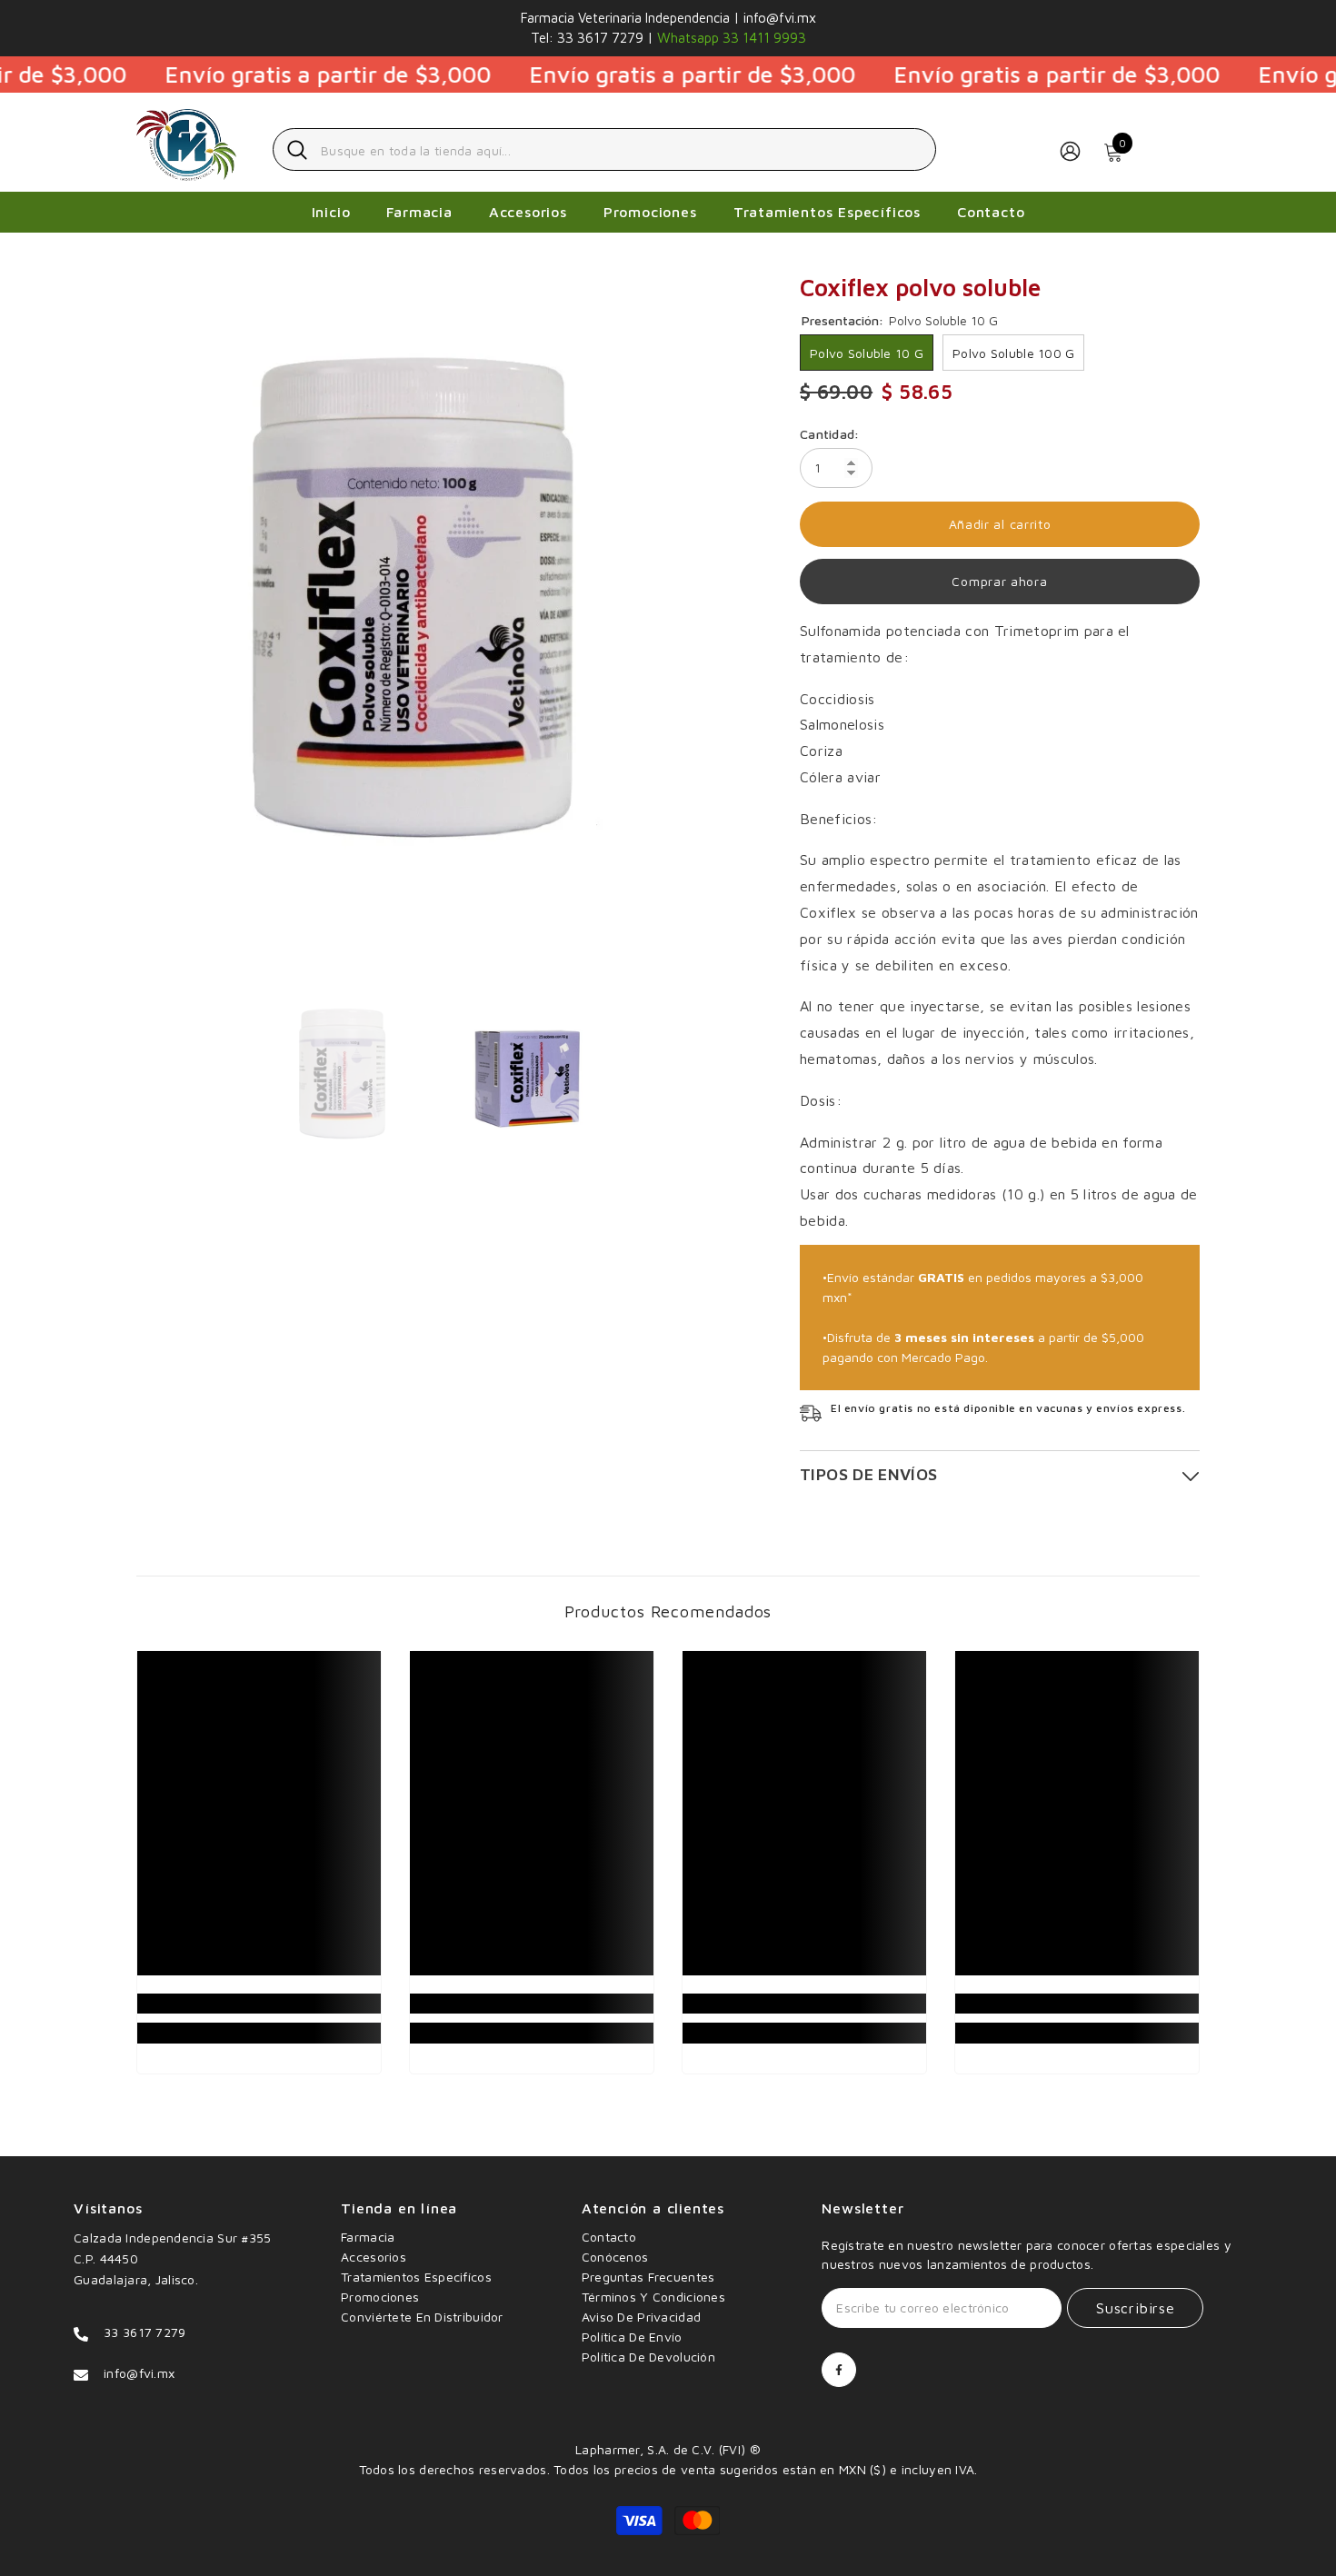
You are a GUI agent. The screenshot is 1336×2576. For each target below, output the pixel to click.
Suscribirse (1136, 2308)
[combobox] (621, 149)
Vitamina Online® (668, 2429)
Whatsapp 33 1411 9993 (730, 38)
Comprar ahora (999, 581)
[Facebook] (839, 2370)
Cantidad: (830, 434)
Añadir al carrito (1000, 524)
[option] (441, 605)
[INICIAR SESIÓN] (1070, 150)
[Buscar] (604, 149)
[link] (259, 2004)
